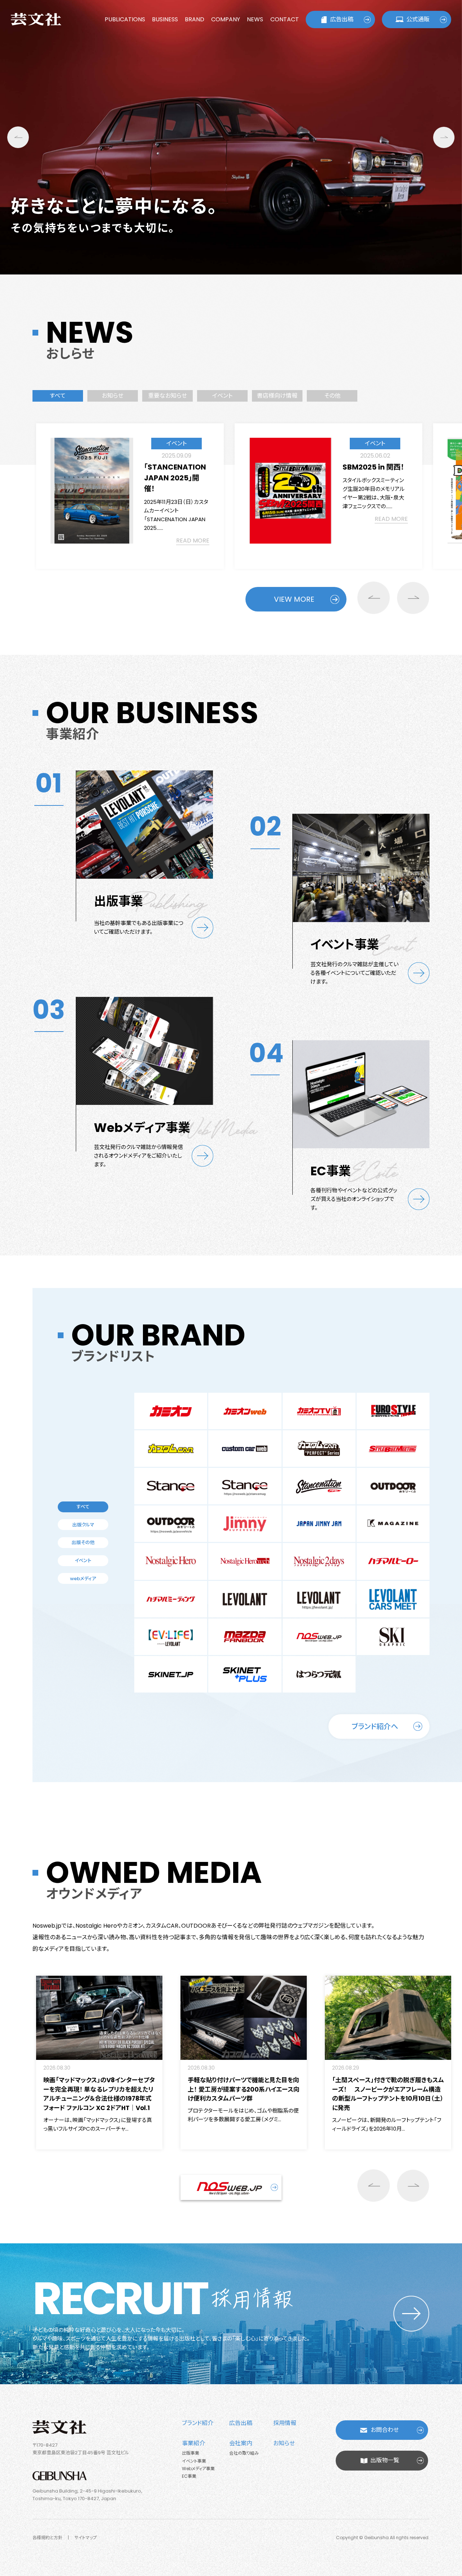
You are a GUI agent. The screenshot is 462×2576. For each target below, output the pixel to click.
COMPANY (226, 19)
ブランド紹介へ (375, 1726)
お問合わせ (385, 2430)
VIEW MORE (294, 599)
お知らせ (284, 2443)
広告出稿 (342, 19)
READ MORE (193, 541)
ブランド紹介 (198, 2423)
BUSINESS (165, 19)
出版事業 (191, 2453)
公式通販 (418, 19)
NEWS (255, 19)
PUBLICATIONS (125, 19)
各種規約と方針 (47, 2538)
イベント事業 (194, 2461)
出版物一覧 (385, 2460)
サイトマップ (86, 2538)
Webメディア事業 (198, 2469)
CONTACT (285, 19)
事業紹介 (193, 2443)
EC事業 (189, 2476)
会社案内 (241, 2443)
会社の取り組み (244, 2453)
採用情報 (285, 2423)
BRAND (195, 19)
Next (444, 137)
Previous (18, 137)
